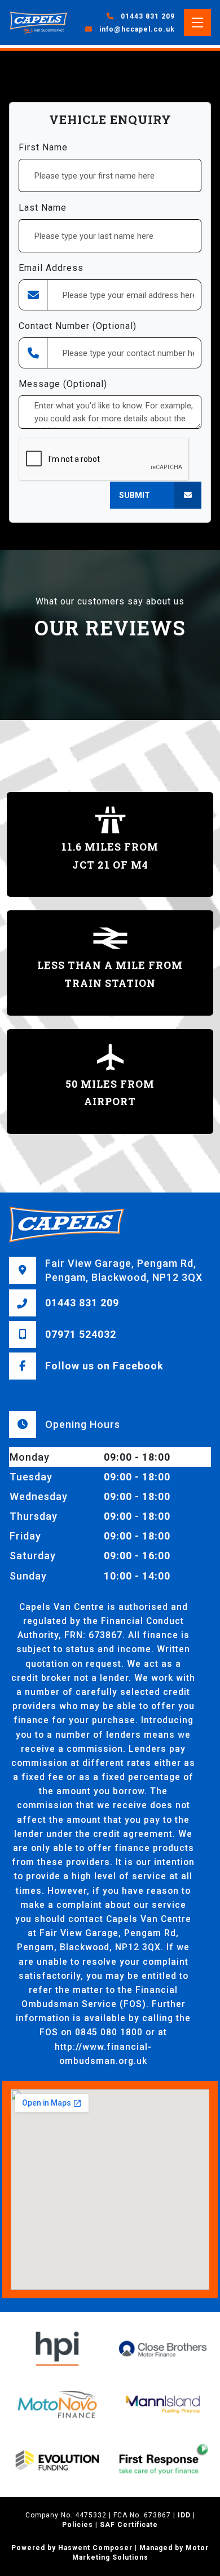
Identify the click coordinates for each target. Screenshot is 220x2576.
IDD (184, 2515)
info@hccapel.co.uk (137, 29)
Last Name (43, 208)
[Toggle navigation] (197, 23)
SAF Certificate (129, 2525)
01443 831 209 (147, 16)
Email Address (51, 268)
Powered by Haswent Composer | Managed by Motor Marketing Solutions (110, 2553)
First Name (43, 147)
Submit (135, 495)
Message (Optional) (63, 384)
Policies (78, 2525)
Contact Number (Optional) (78, 326)
